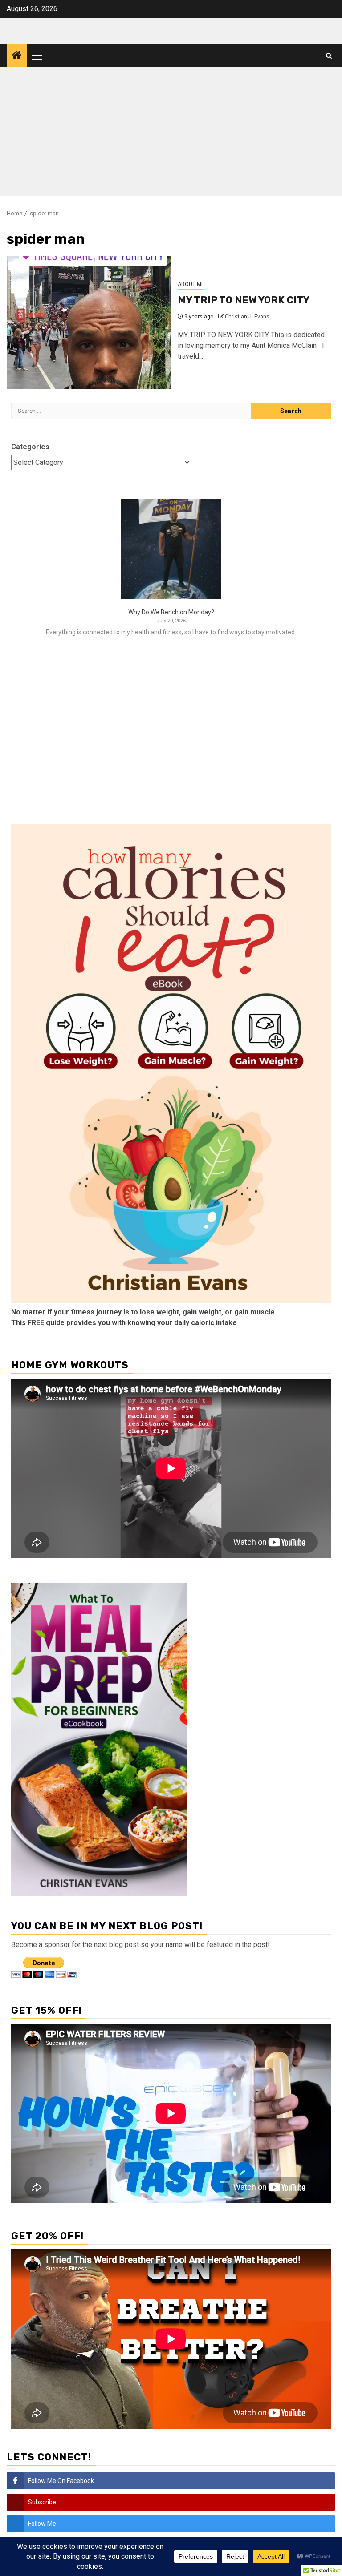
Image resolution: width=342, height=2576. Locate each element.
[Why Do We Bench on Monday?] (171, 549)
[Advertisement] (171, 133)
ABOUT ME (191, 284)
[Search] (329, 56)
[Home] (17, 56)
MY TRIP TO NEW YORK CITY (244, 300)
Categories (30, 447)
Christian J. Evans (247, 317)
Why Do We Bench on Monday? (171, 612)
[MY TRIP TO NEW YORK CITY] (89, 323)
